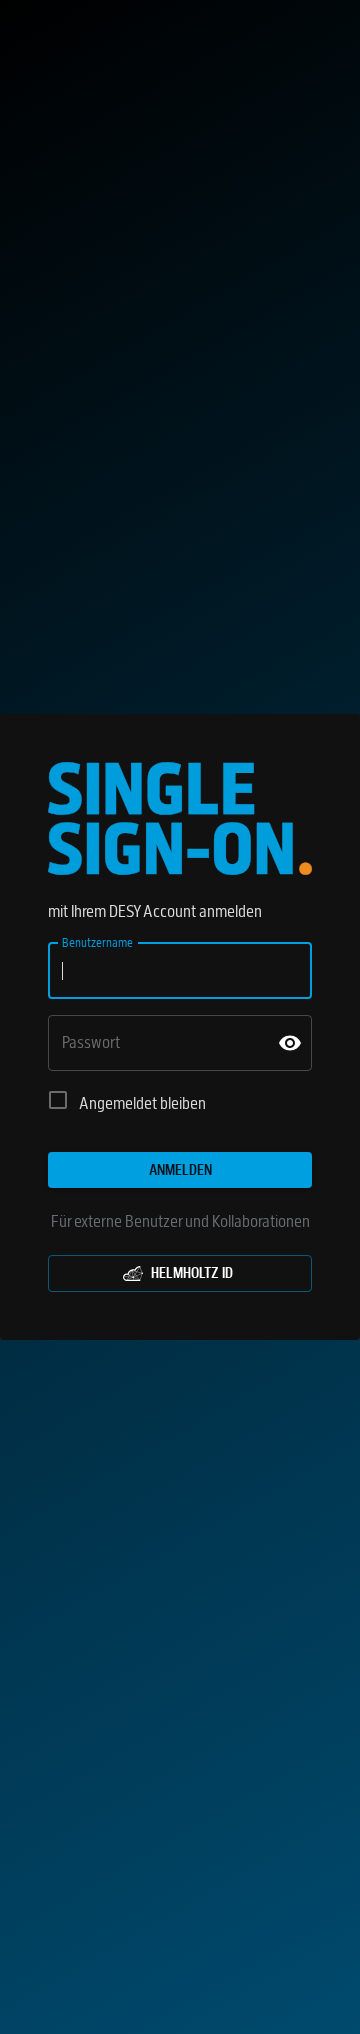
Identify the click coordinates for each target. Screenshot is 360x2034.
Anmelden (180, 1170)
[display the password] (290, 1043)
